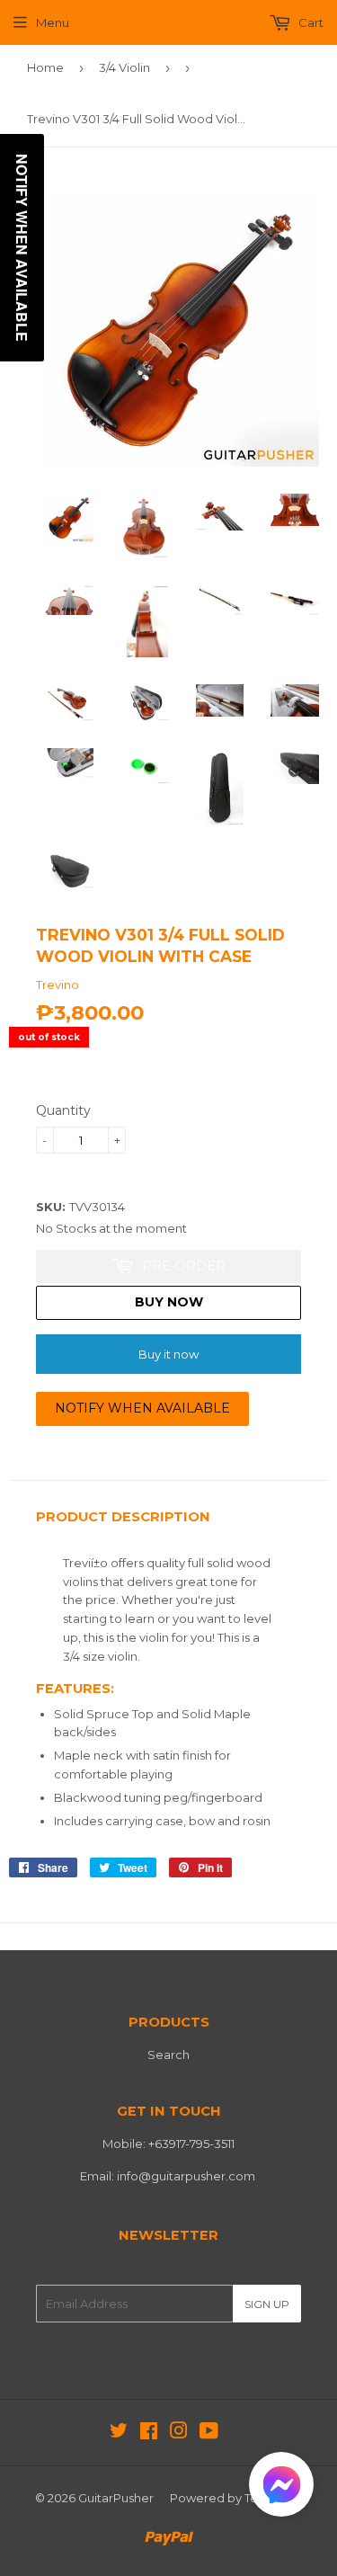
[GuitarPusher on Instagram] (179, 2433)
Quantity (63, 1110)
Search (168, 2055)
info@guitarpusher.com (186, 2176)
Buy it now (168, 1354)
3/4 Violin (124, 67)
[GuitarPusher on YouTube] (209, 2433)
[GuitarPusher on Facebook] (149, 2433)
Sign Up (267, 2304)
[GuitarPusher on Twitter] (119, 2433)
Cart (310, 22)
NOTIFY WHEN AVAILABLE (142, 1408)
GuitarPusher (116, 2498)
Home (45, 67)
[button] (281, 2488)
